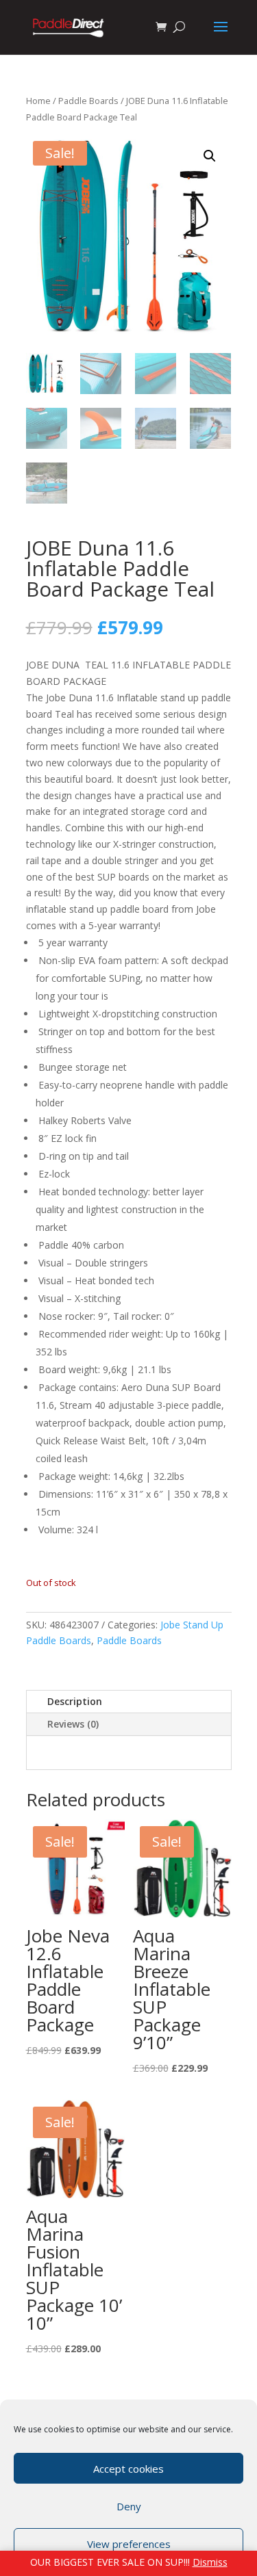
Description (75, 1701)
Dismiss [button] (210, 2562)
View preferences (129, 2544)
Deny (129, 2506)
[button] (210, 156)
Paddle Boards (88, 101)
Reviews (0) (73, 1724)
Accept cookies (128, 2469)
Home (38, 101)
